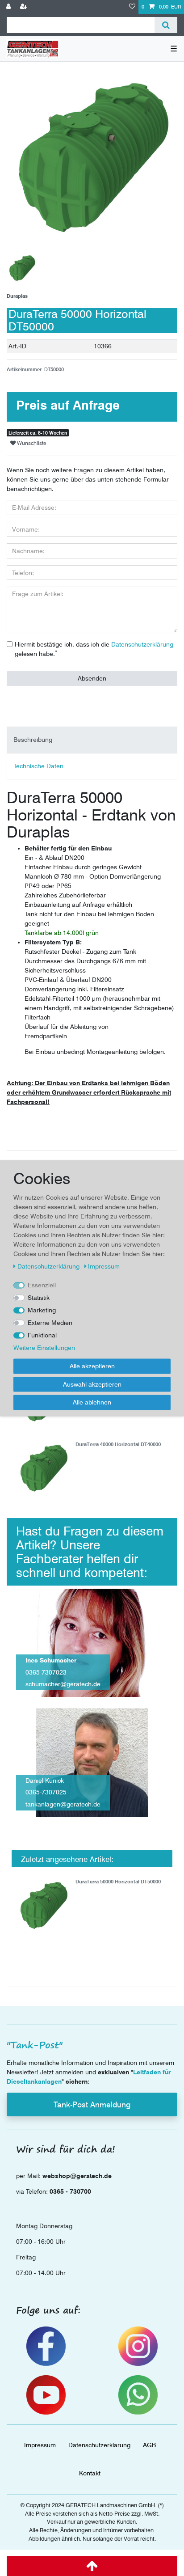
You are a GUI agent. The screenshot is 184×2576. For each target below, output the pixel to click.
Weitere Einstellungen (44, 1348)
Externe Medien (50, 1323)
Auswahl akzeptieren (92, 1384)
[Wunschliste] (132, 7)
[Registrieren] (25, 7)
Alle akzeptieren (92, 1366)
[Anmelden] (9, 7)
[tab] (92, 740)
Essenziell (42, 1285)
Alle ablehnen (92, 1402)
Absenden (92, 678)
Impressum (40, 2445)
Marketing (42, 1310)
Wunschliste (31, 443)
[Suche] (166, 25)
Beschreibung (33, 740)
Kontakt (90, 2473)
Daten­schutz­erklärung (99, 2445)
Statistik (39, 1298)
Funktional (42, 1335)
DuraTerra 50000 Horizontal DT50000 (118, 1882)
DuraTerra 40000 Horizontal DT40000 (118, 1445)
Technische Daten (38, 766)
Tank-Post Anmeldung (92, 2104)
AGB (149, 2445)
